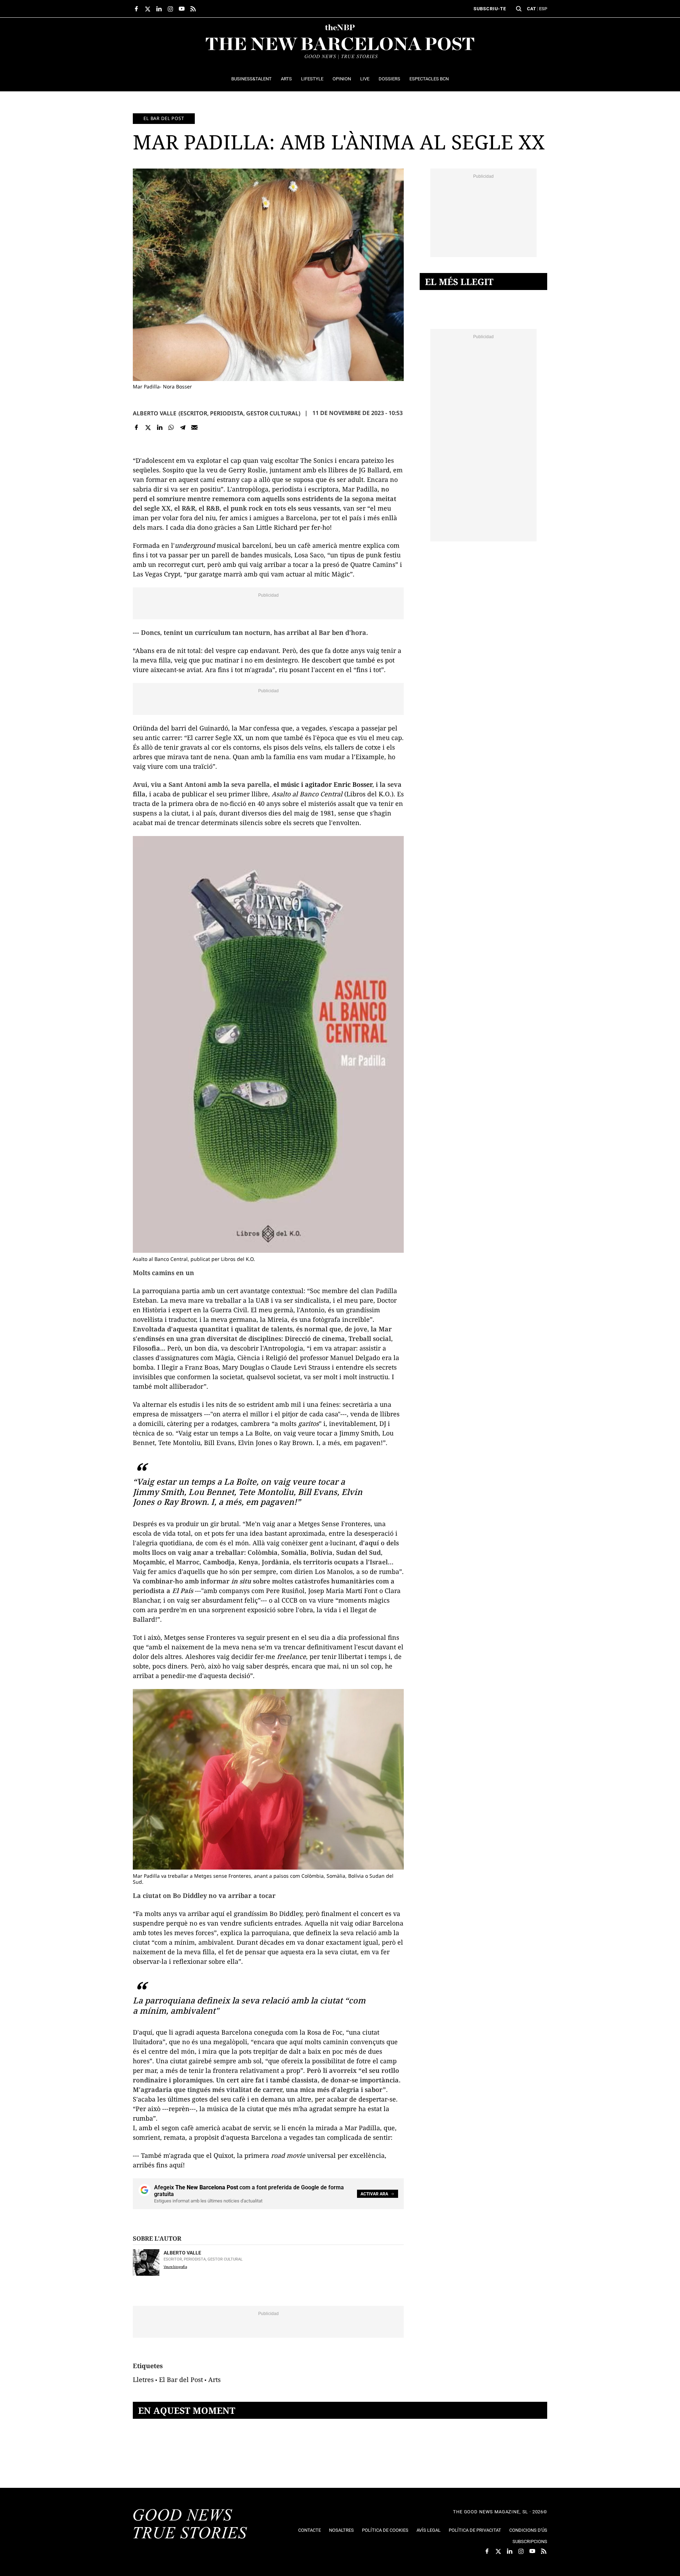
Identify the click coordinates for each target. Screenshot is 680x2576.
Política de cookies (385, 2530)
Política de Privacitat (475, 2530)
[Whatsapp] (171, 428)
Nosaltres (341, 2530)
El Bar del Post (181, 2379)
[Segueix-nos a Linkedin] (159, 9)
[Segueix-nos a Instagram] (170, 9)
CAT (531, 9)
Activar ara (374, 2194)
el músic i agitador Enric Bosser (323, 784)
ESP (543, 9)
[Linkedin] (160, 428)
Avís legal (429, 2530)
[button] (519, 9)
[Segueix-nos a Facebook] (136, 9)
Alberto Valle (155, 413)
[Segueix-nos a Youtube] (182, 9)
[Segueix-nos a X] (148, 9)
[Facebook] (137, 428)
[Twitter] (148, 428)
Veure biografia (175, 2267)
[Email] (194, 428)
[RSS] (193, 9)
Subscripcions (530, 2541)
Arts (214, 2379)
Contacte (310, 2530)
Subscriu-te (490, 9)
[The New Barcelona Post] (190, 2525)
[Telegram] (183, 428)
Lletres (143, 2379)
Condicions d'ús (528, 2530)
